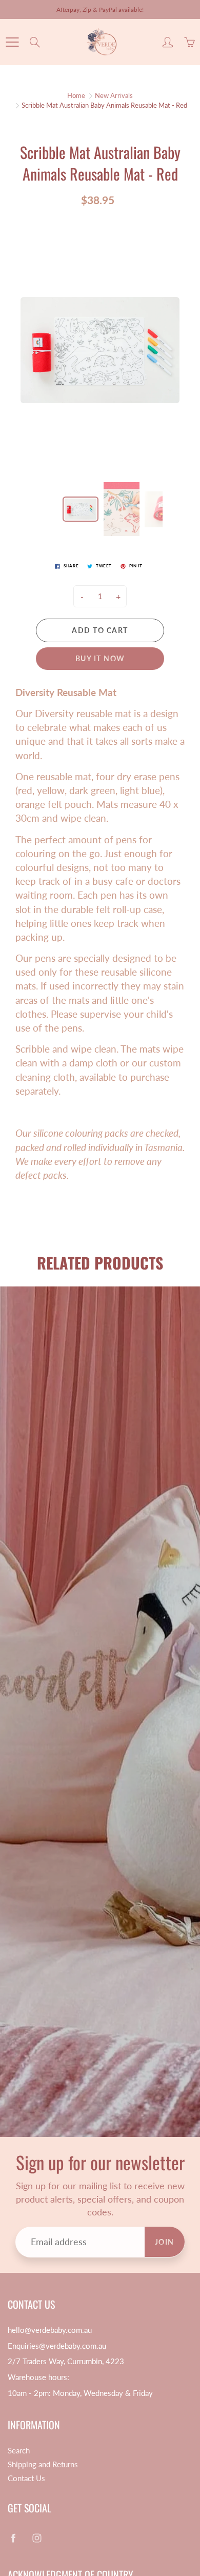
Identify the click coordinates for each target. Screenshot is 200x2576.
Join (162, 184)
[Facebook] (85, 218)
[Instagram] (107, 218)
